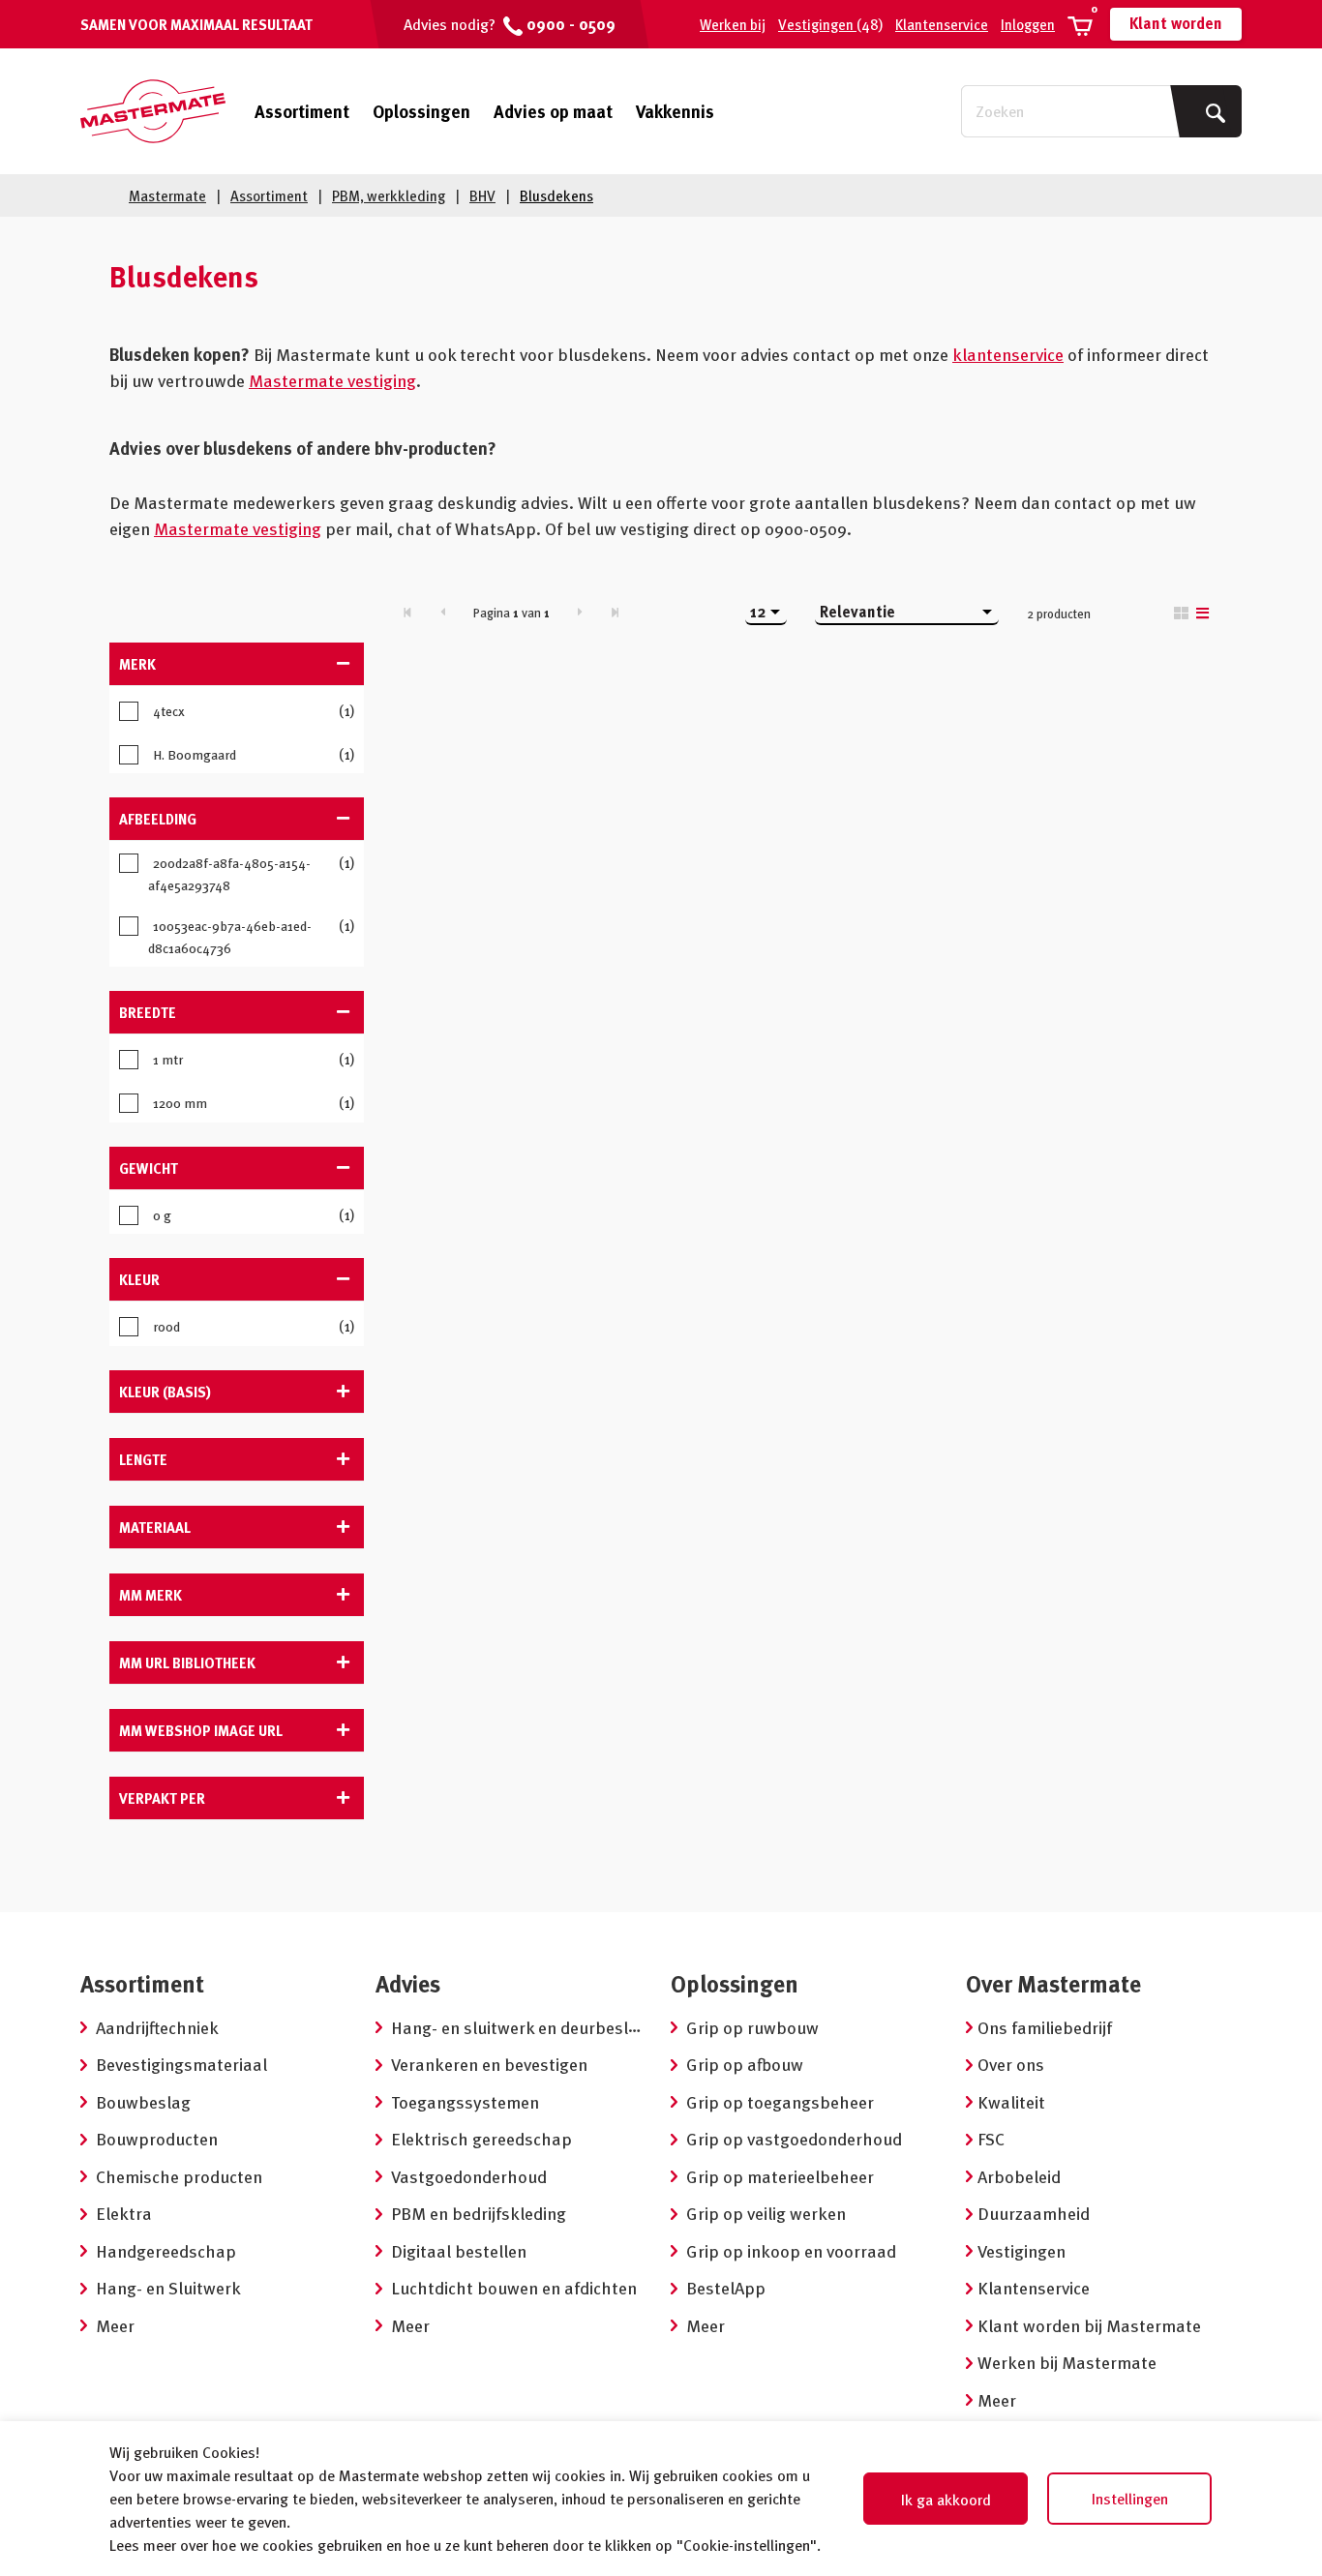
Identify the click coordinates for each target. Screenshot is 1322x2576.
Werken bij (733, 24)
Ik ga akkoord (946, 2500)
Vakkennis (675, 111)
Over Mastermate (1053, 1983)
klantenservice (1008, 354)
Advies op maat (553, 111)
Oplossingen (421, 111)
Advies (408, 1983)
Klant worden (1176, 23)
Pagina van (511, 613)
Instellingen (1130, 2499)
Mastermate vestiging (332, 380)
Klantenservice (942, 24)
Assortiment (302, 111)
